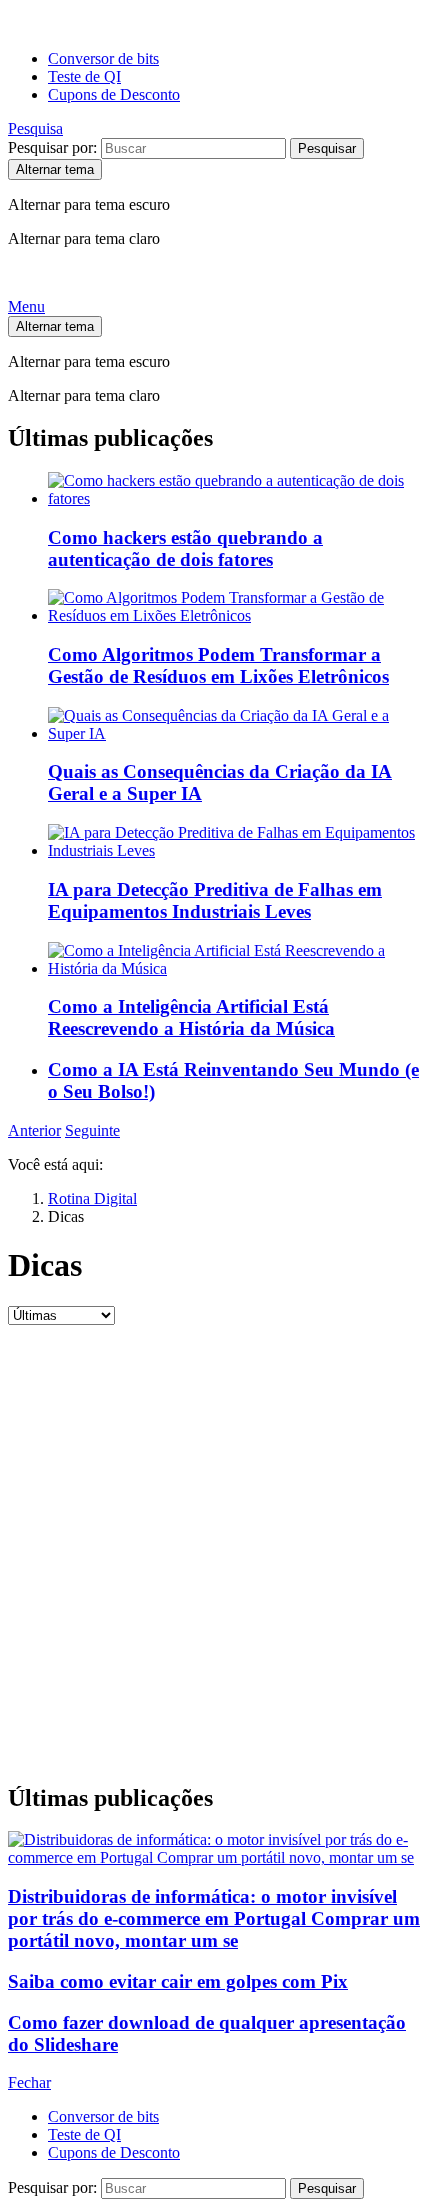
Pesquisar (327, 148)
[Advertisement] (215, 1550)
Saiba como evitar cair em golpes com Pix (178, 1981)
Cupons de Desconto (114, 94)
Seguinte (92, 1130)
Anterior (34, 1130)
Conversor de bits (103, 58)
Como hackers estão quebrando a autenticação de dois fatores (185, 548)
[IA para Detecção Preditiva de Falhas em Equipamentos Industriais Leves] (235, 842)
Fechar (29, 2082)
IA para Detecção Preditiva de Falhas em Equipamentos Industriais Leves (215, 900)
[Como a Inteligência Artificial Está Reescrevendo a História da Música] (235, 960)
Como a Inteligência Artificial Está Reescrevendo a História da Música (191, 1017)
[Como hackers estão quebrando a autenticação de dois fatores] (235, 490)
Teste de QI (84, 76)
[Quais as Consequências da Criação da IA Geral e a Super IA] (235, 725)
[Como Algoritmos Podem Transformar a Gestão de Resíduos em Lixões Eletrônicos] (235, 607)
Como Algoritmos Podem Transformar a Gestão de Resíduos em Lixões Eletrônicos (218, 665)
